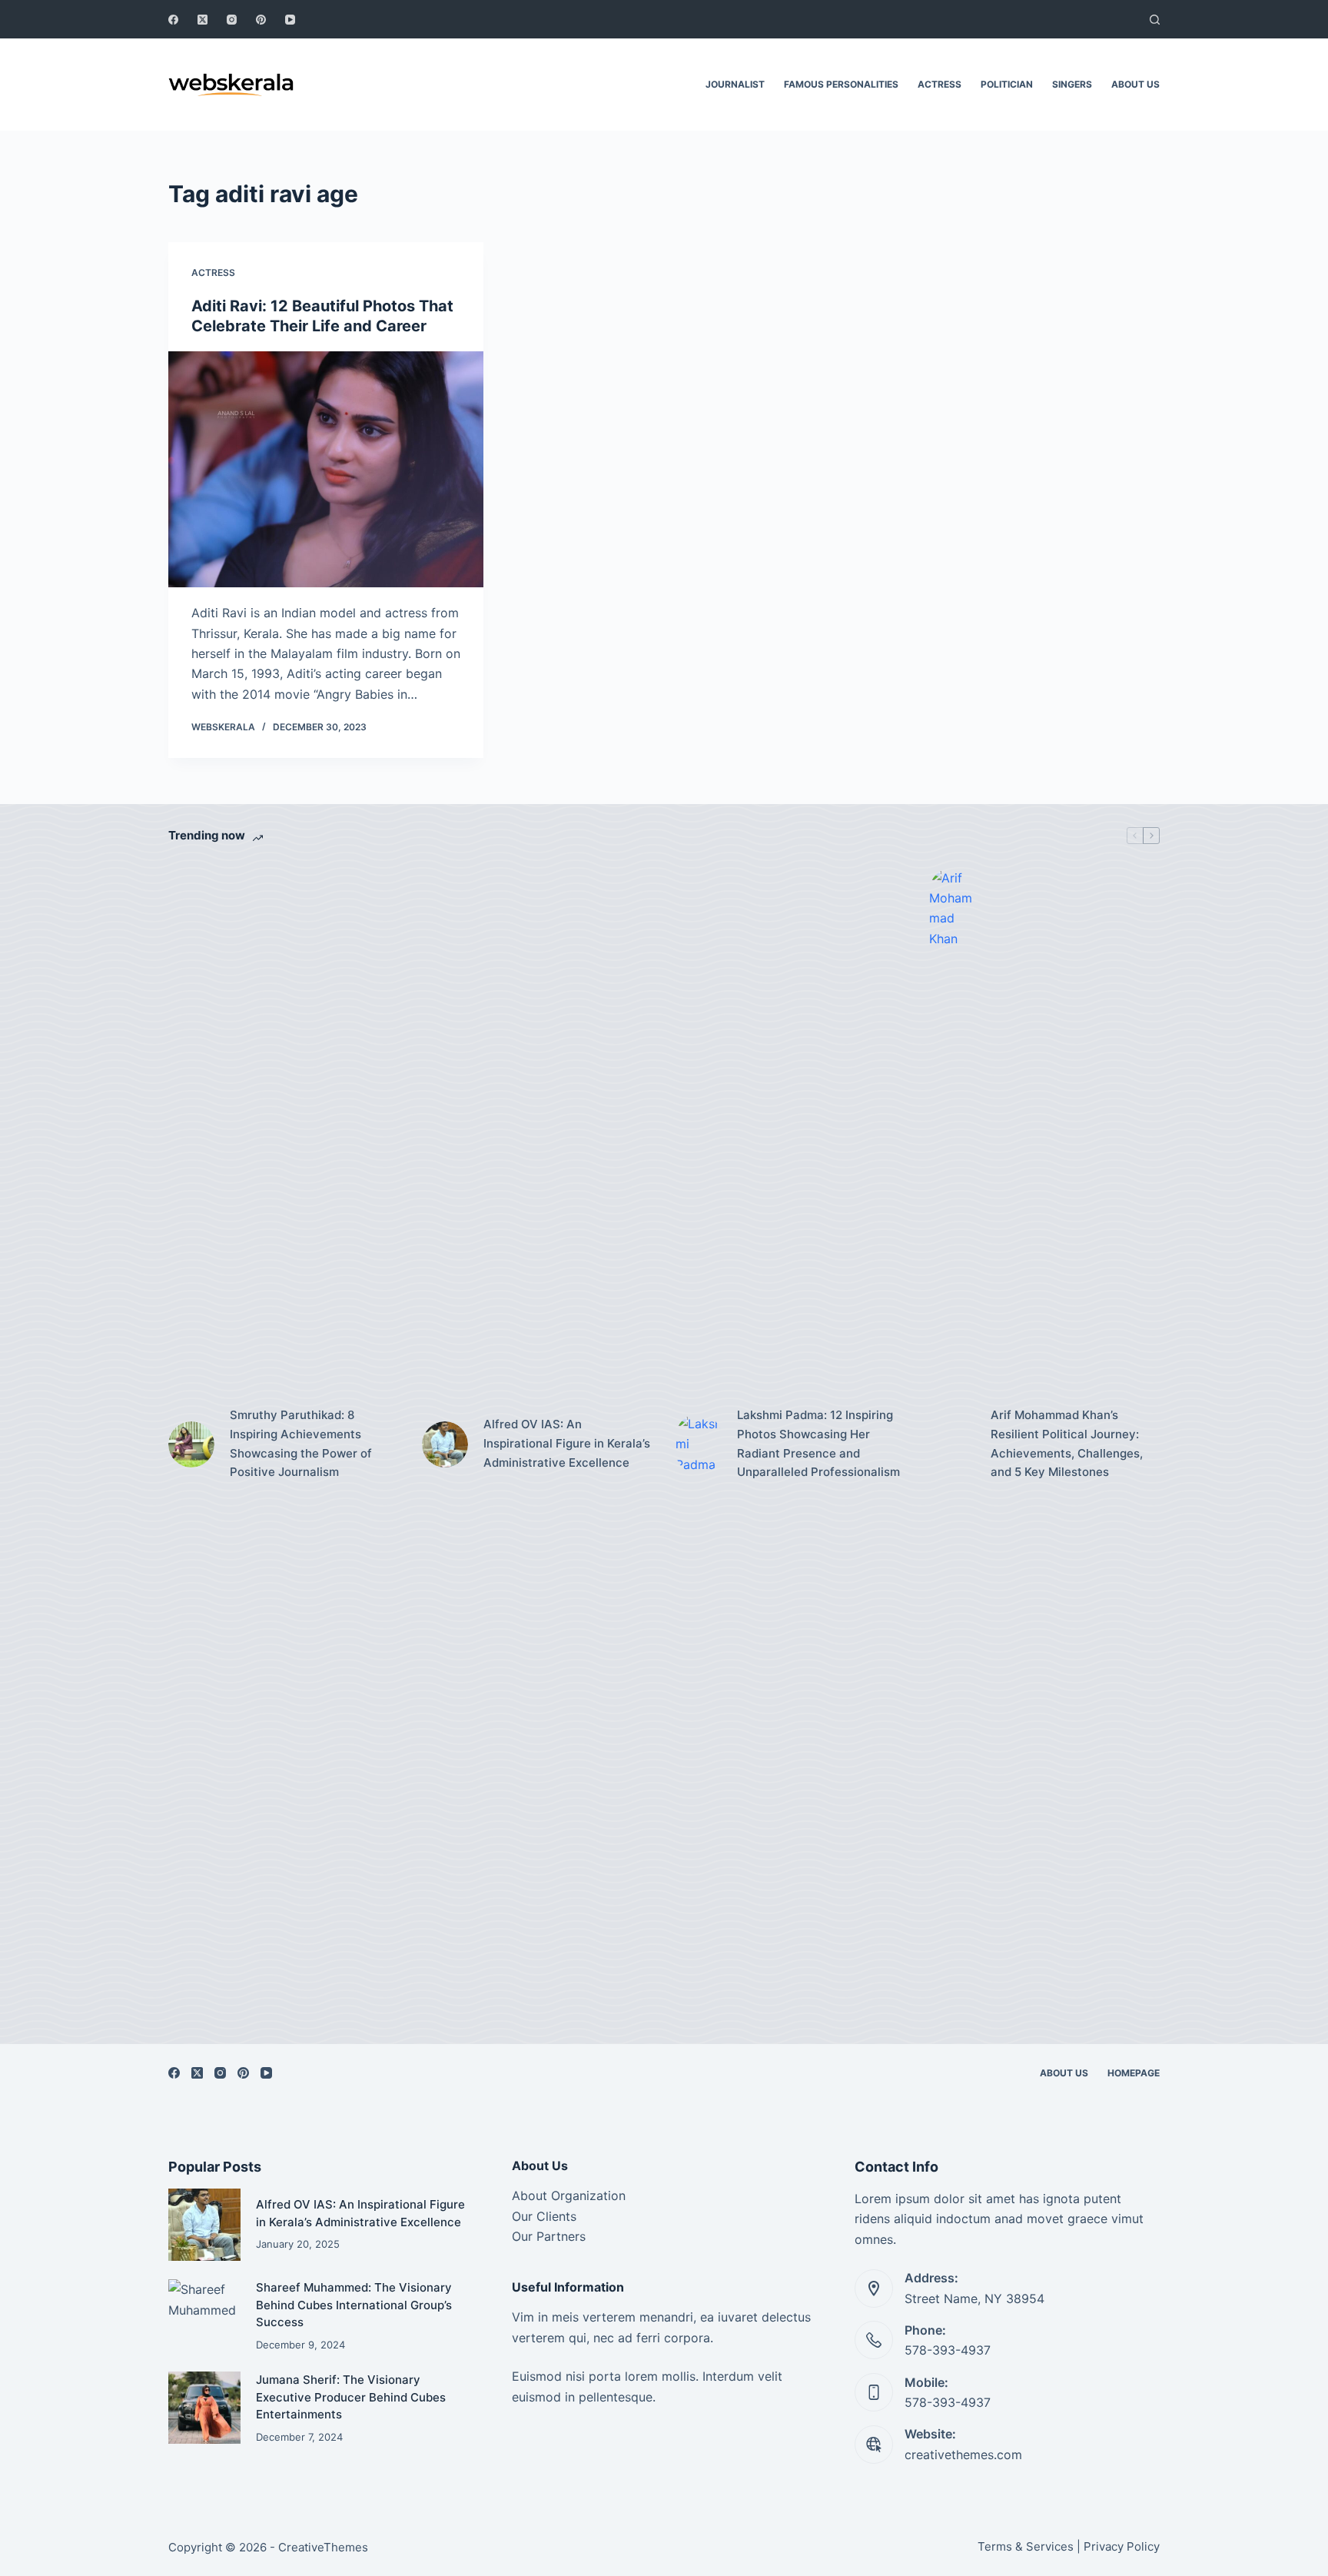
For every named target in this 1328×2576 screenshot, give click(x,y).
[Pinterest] (261, 20)
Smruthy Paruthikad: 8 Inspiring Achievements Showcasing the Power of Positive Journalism (301, 1443)
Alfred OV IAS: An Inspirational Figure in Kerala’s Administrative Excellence (567, 1443)
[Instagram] (232, 20)
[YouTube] (290, 20)
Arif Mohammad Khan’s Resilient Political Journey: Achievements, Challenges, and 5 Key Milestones (1067, 1443)
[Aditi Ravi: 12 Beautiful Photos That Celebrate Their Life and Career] (326, 470)
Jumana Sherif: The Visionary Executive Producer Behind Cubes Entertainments (351, 2397)
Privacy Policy (1122, 2546)
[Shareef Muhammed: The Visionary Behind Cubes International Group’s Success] (204, 2315)
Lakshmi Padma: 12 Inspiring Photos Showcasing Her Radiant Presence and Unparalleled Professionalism (818, 1443)
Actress (940, 84)
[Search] (1155, 20)
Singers (1072, 84)
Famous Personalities (841, 84)
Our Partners (549, 2236)
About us (1135, 84)
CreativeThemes (323, 2547)
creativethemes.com (963, 2455)
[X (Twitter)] (203, 20)
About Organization (569, 2195)
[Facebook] (173, 20)
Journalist (735, 84)
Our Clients (544, 2216)
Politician (1007, 84)
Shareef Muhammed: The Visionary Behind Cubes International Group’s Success (354, 2305)
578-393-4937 (948, 2350)
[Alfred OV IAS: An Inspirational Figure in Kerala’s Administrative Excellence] (445, 1444)
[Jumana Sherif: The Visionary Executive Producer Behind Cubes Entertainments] (204, 2408)
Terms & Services (1026, 2546)
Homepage (1134, 2073)
